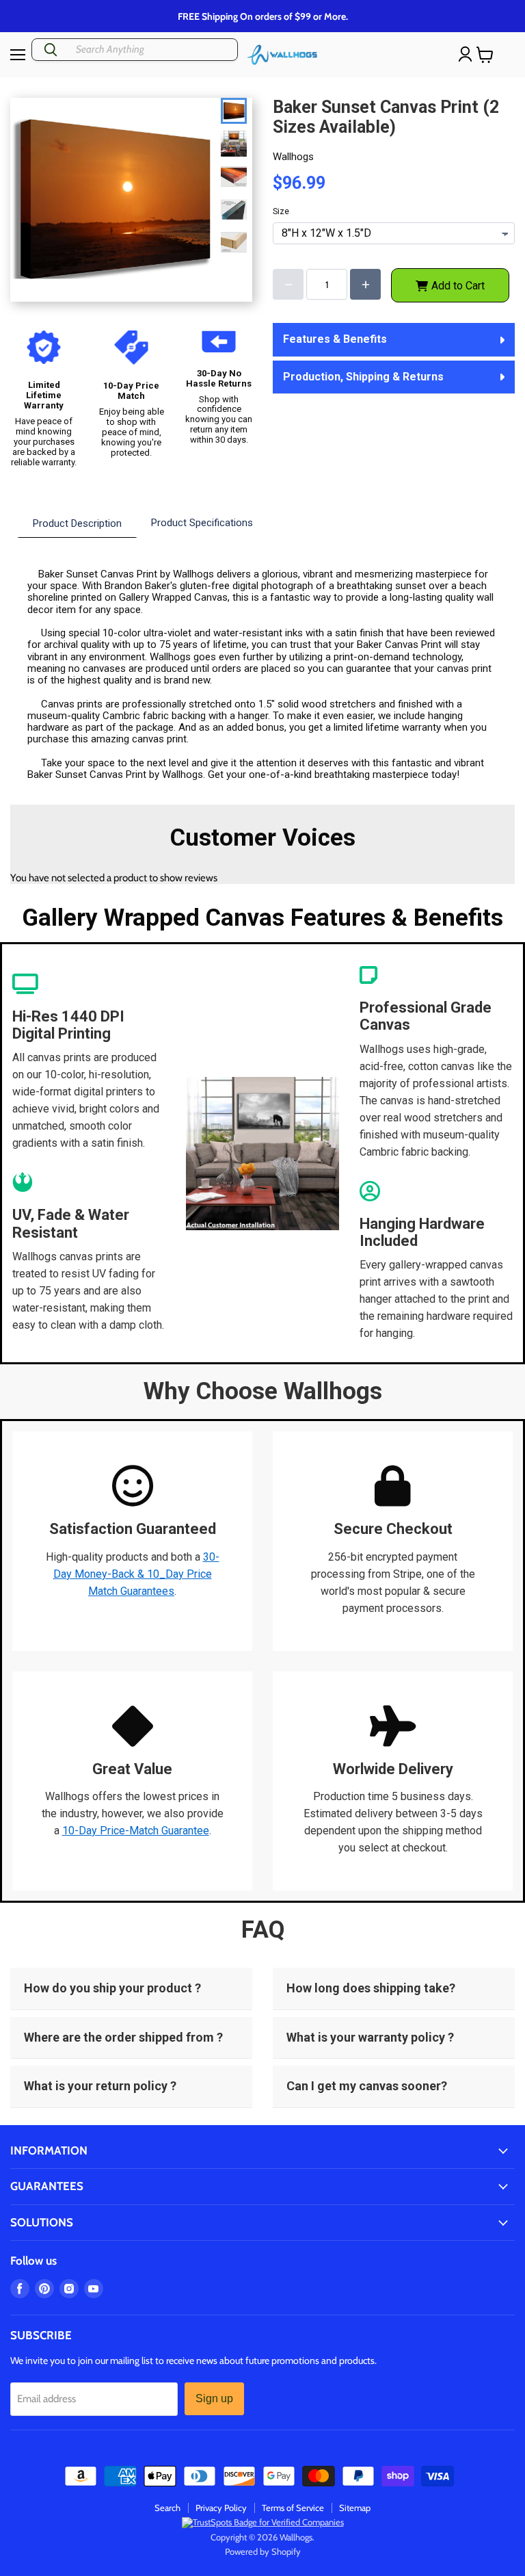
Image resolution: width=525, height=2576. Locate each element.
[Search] (51, 50)
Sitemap (355, 2508)
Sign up (214, 2398)
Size (281, 212)
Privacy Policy (221, 2508)
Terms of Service (293, 2508)
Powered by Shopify (263, 2551)
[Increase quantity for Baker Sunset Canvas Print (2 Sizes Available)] (365, 284)
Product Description (77, 523)
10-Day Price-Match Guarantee (136, 1831)
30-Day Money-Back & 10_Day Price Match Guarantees (136, 1574)
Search (167, 2508)
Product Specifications (202, 523)
